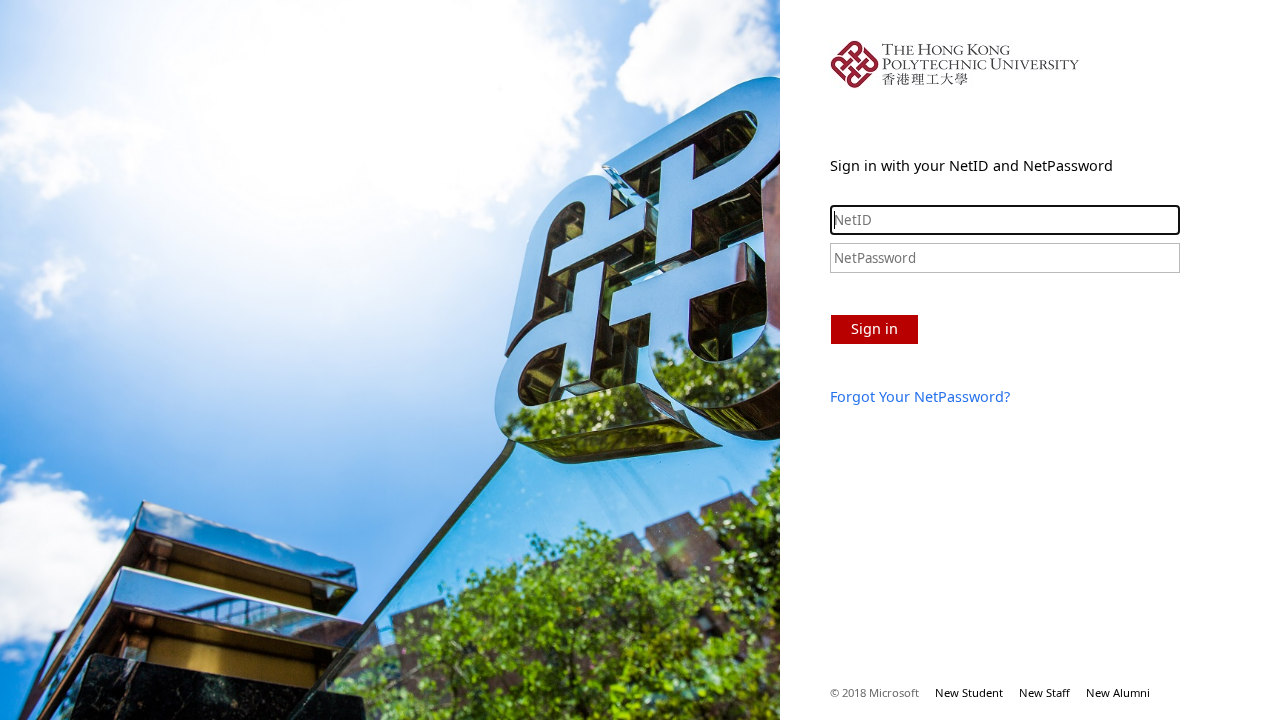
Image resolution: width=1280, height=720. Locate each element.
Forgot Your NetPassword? (920, 396)
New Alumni (1118, 692)
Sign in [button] (874, 328)
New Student (969, 692)
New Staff (1044, 692)
